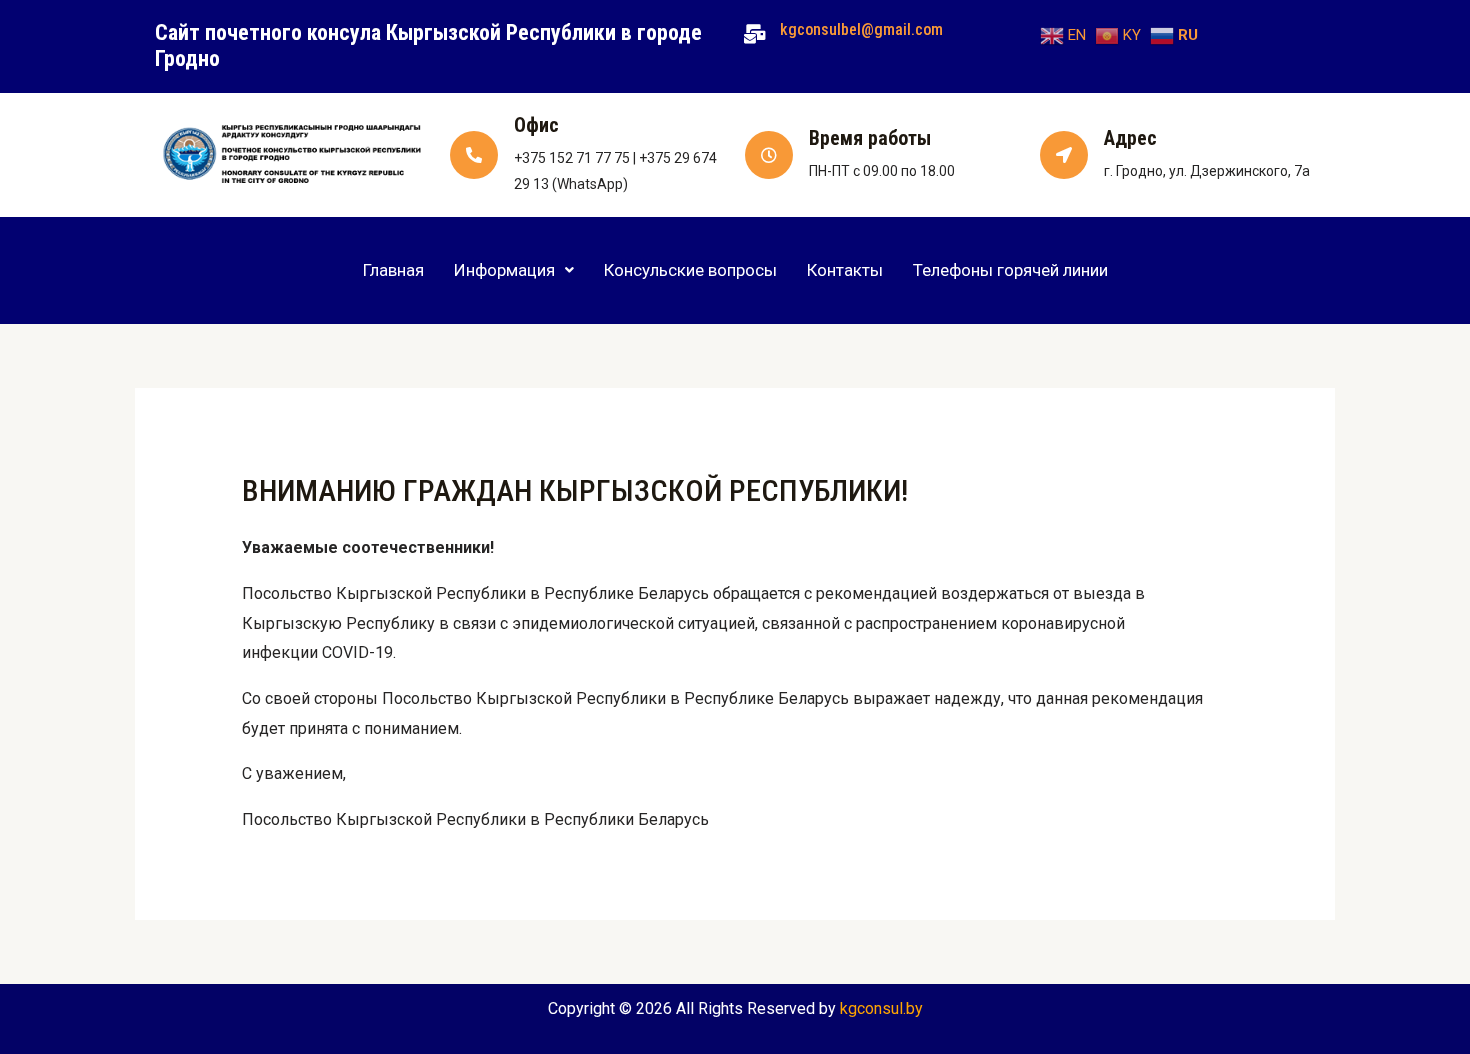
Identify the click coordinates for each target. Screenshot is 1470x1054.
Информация (504, 270)
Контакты (845, 270)
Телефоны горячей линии (1010, 270)
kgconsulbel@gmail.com (861, 29)
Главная (393, 270)
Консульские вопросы (690, 270)
